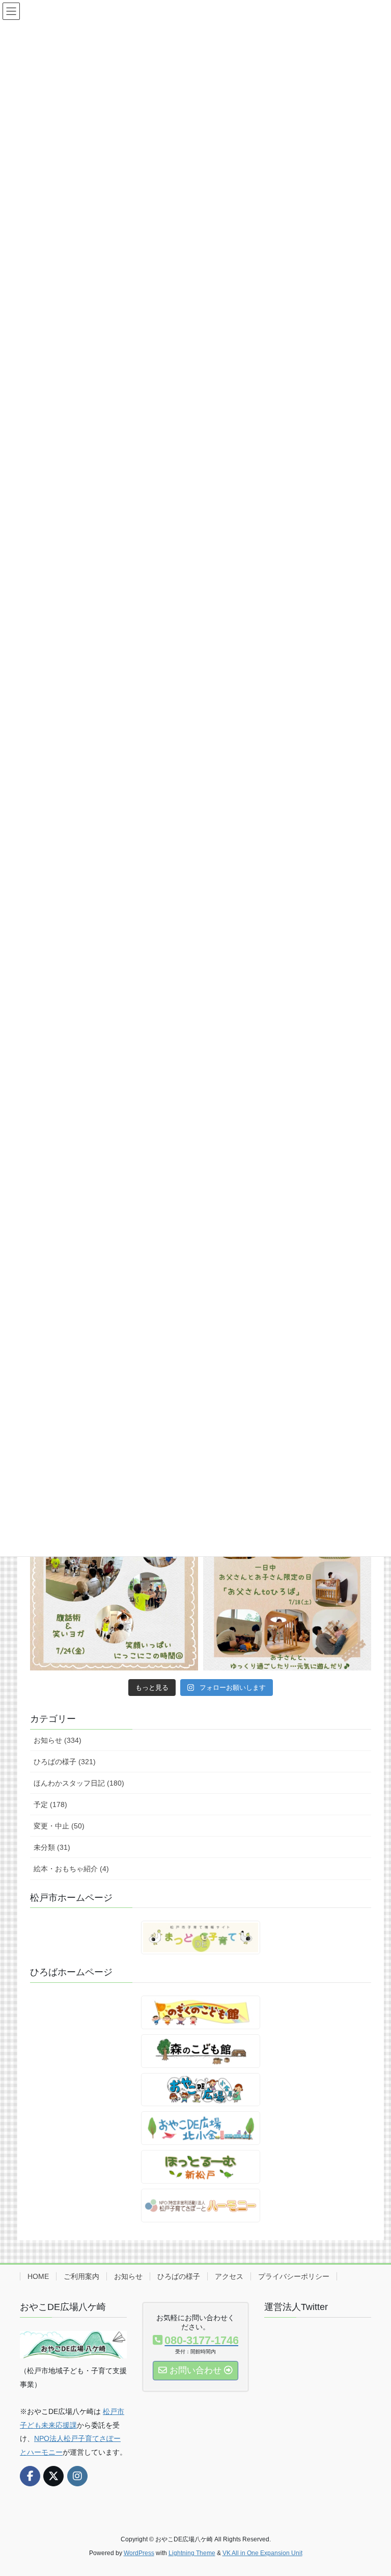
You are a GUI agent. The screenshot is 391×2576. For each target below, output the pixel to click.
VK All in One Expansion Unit (262, 2553)
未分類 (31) (52, 1847)
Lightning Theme (192, 2553)
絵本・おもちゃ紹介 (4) (71, 1869)
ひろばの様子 (179, 2276)
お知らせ (128, 2276)
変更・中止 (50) (59, 1826)
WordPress (139, 2553)
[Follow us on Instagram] (77, 2476)
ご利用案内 (81, 2276)
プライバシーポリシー (294, 2276)
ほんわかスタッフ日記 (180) (79, 1783)
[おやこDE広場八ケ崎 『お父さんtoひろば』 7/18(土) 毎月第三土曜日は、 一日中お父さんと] (287, 1586)
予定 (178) (50, 1804)
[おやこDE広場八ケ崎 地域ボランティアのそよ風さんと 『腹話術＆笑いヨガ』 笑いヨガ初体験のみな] (114, 1586)
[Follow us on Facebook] (30, 2476)
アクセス (229, 2276)
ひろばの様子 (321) (65, 1762)
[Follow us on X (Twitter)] (53, 2476)
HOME (38, 2276)
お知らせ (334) (58, 1740)
